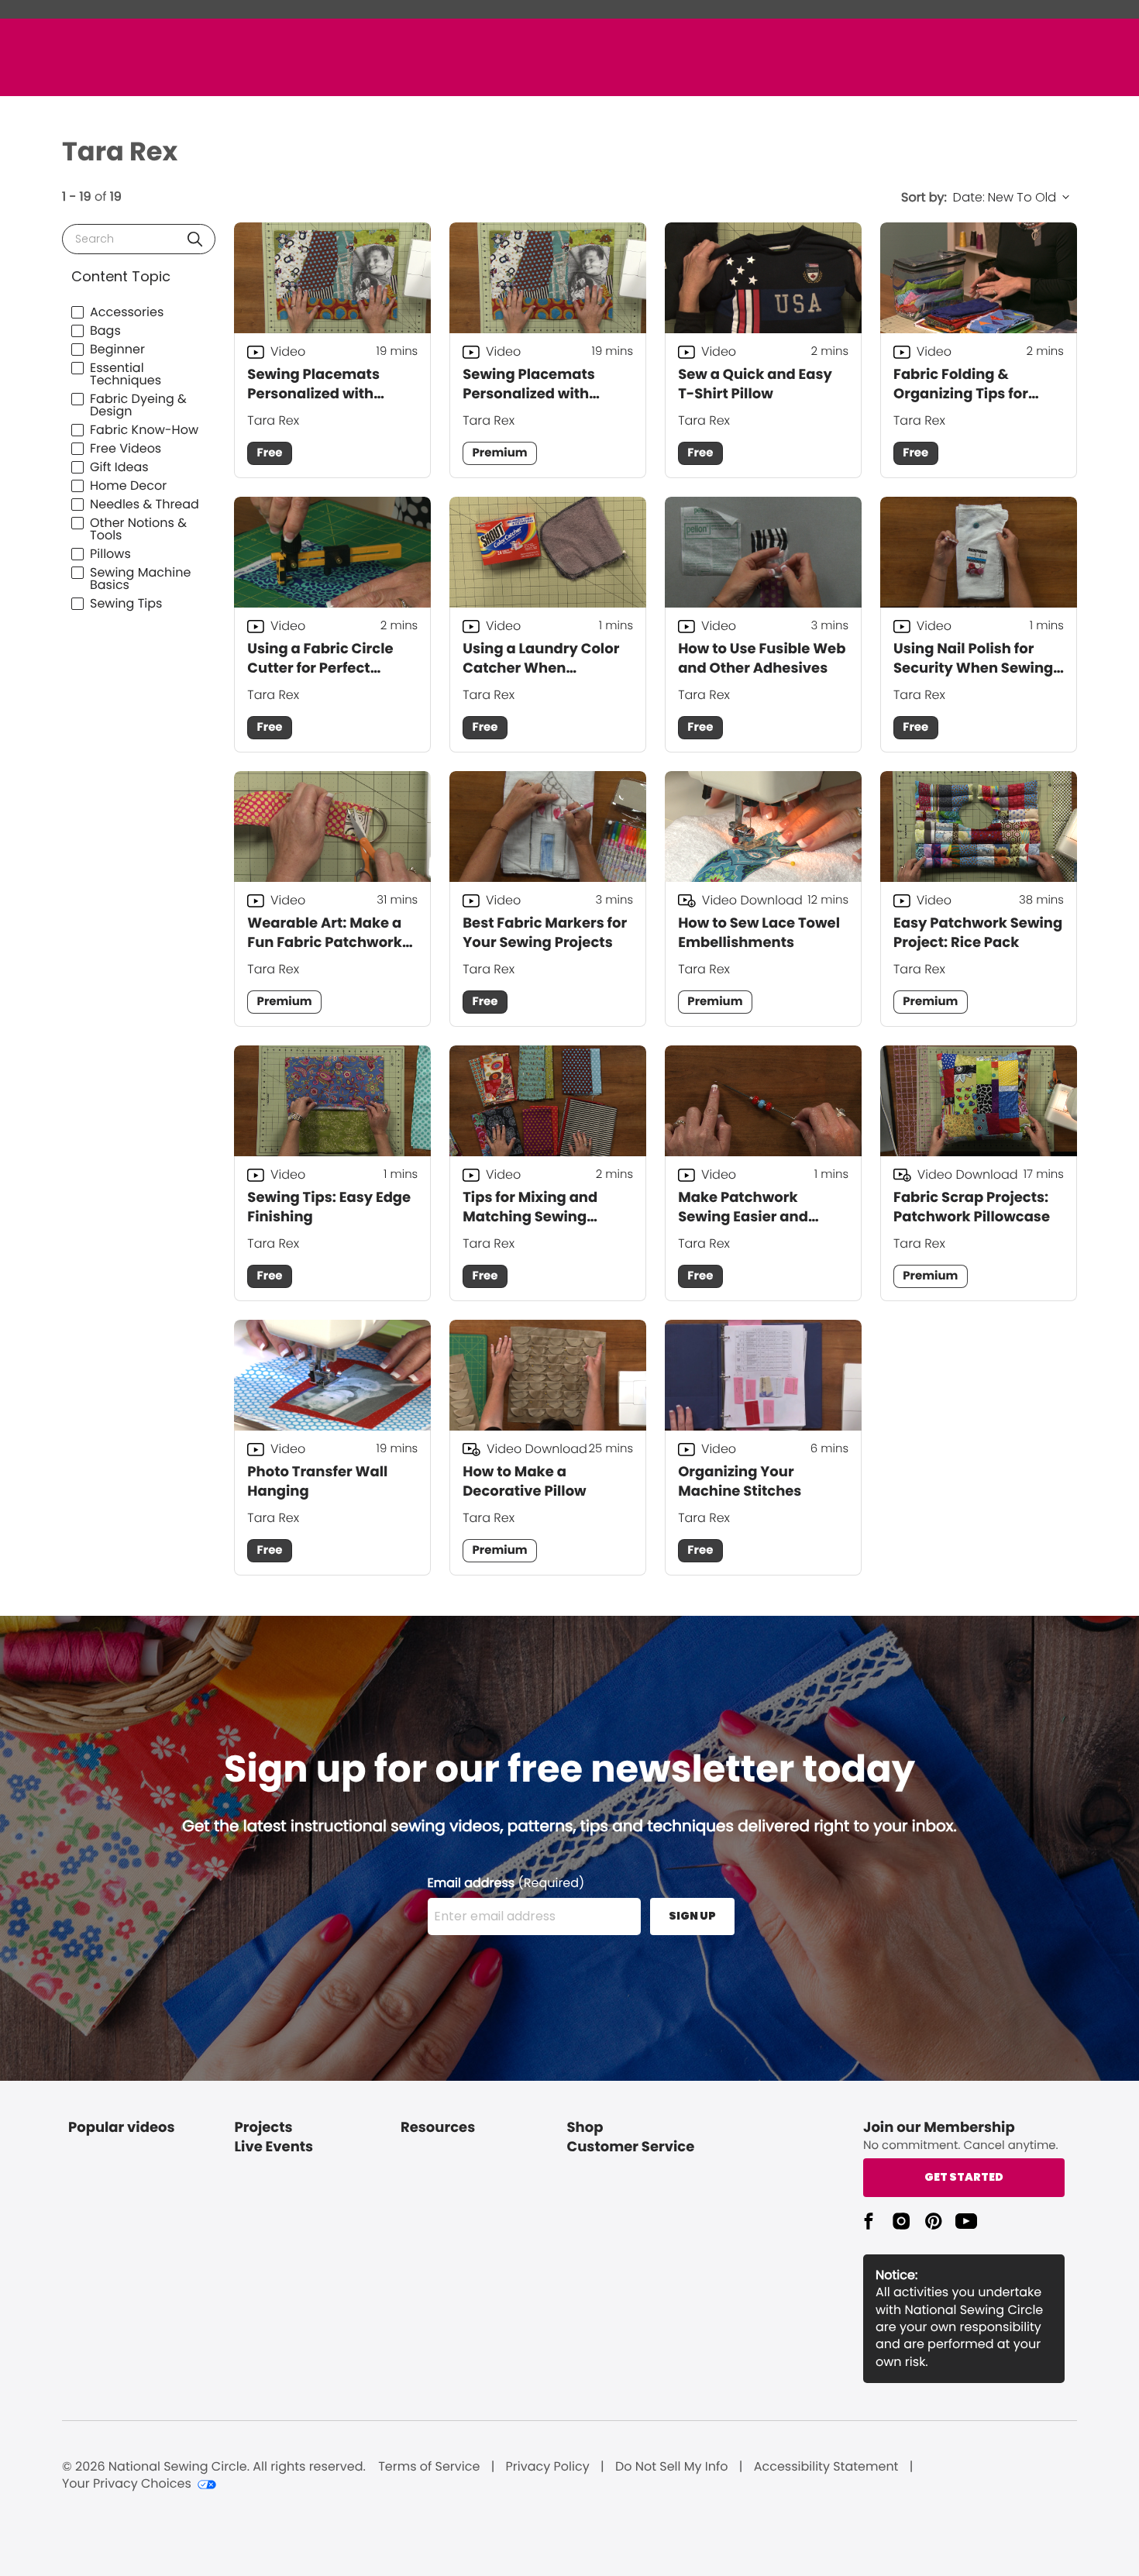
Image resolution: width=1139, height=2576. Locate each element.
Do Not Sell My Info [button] (672, 2467)
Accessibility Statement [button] (826, 2467)
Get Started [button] (964, 2177)
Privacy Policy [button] (548, 2467)
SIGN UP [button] (692, 1916)
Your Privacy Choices (127, 2484)
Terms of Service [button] (429, 2467)
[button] (195, 239)
